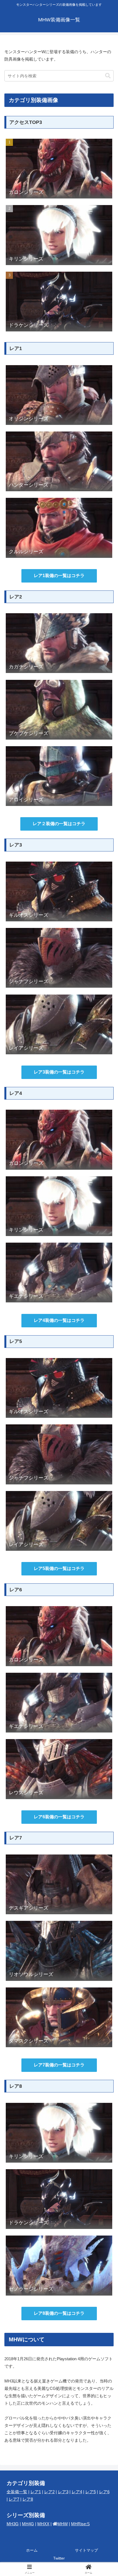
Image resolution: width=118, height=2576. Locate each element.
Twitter (59, 2558)
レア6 (104, 2492)
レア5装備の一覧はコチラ (59, 1568)
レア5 (91, 2492)
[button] (108, 76)
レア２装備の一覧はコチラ (59, 824)
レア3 (63, 2492)
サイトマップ (86, 2550)
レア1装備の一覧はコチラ (59, 576)
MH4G (28, 2524)
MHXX (43, 2524)
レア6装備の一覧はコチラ (59, 1817)
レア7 (14, 2499)
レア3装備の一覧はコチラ (59, 1072)
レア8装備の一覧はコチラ (59, 2313)
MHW (63, 2524)
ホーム (32, 2550)
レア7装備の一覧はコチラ (59, 2065)
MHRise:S (80, 2524)
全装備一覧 (17, 2492)
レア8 (28, 2499)
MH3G (13, 2524)
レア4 (77, 2492)
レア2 (49, 2492)
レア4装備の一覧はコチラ (59, 1320)
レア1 (36, 2492)
